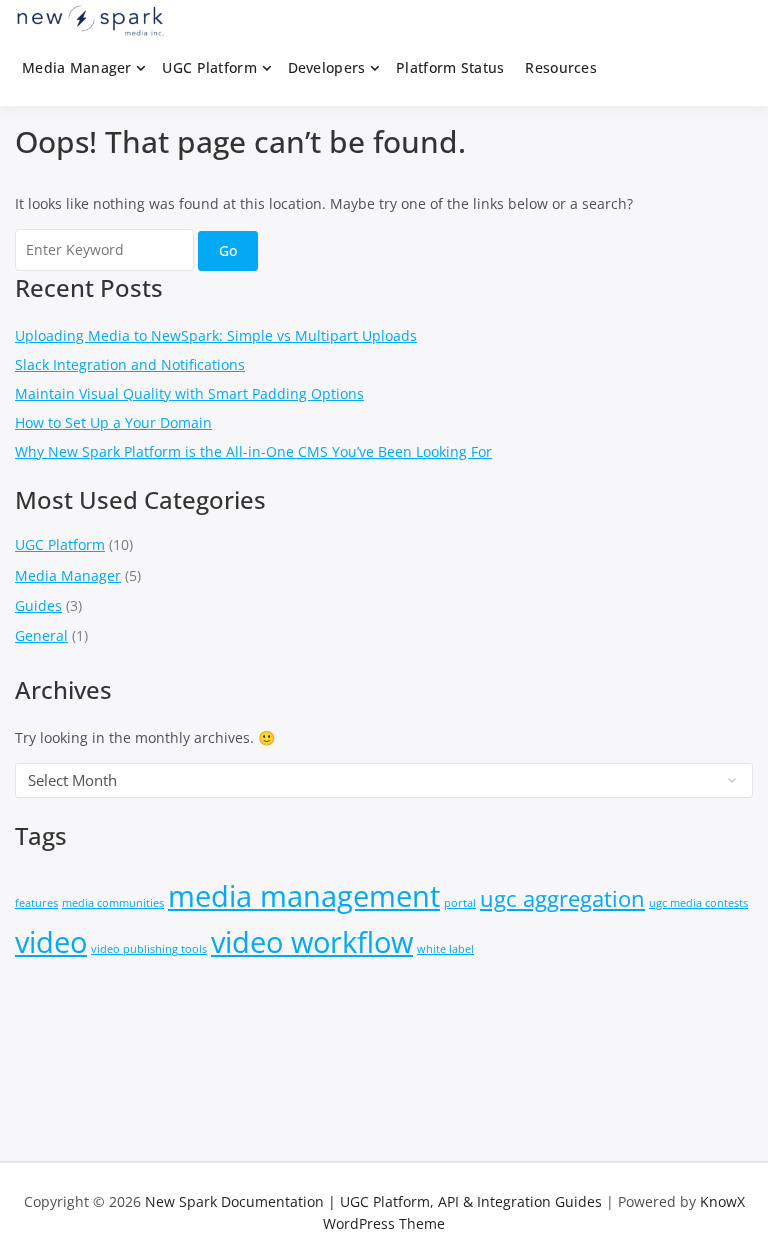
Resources (561, 67)
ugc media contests (698, 903)
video (51, 942)
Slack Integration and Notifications (130, 364)
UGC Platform (209, 67)
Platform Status (450, 67)
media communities (113, 903)
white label (445, 949)
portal (460, 903)
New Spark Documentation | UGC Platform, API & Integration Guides (373, 1201)
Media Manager (77, 67)
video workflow (312, 942)
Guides (38, 605)
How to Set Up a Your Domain (113, 422)
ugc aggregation (562, 898)
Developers (327, 67)
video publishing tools (149, 949)
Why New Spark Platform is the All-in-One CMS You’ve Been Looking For (253, 451)
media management (304, 896)
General (41, 635)
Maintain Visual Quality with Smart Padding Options (189, 393)
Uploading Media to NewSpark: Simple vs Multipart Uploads (216, 335)
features (36, 903)
